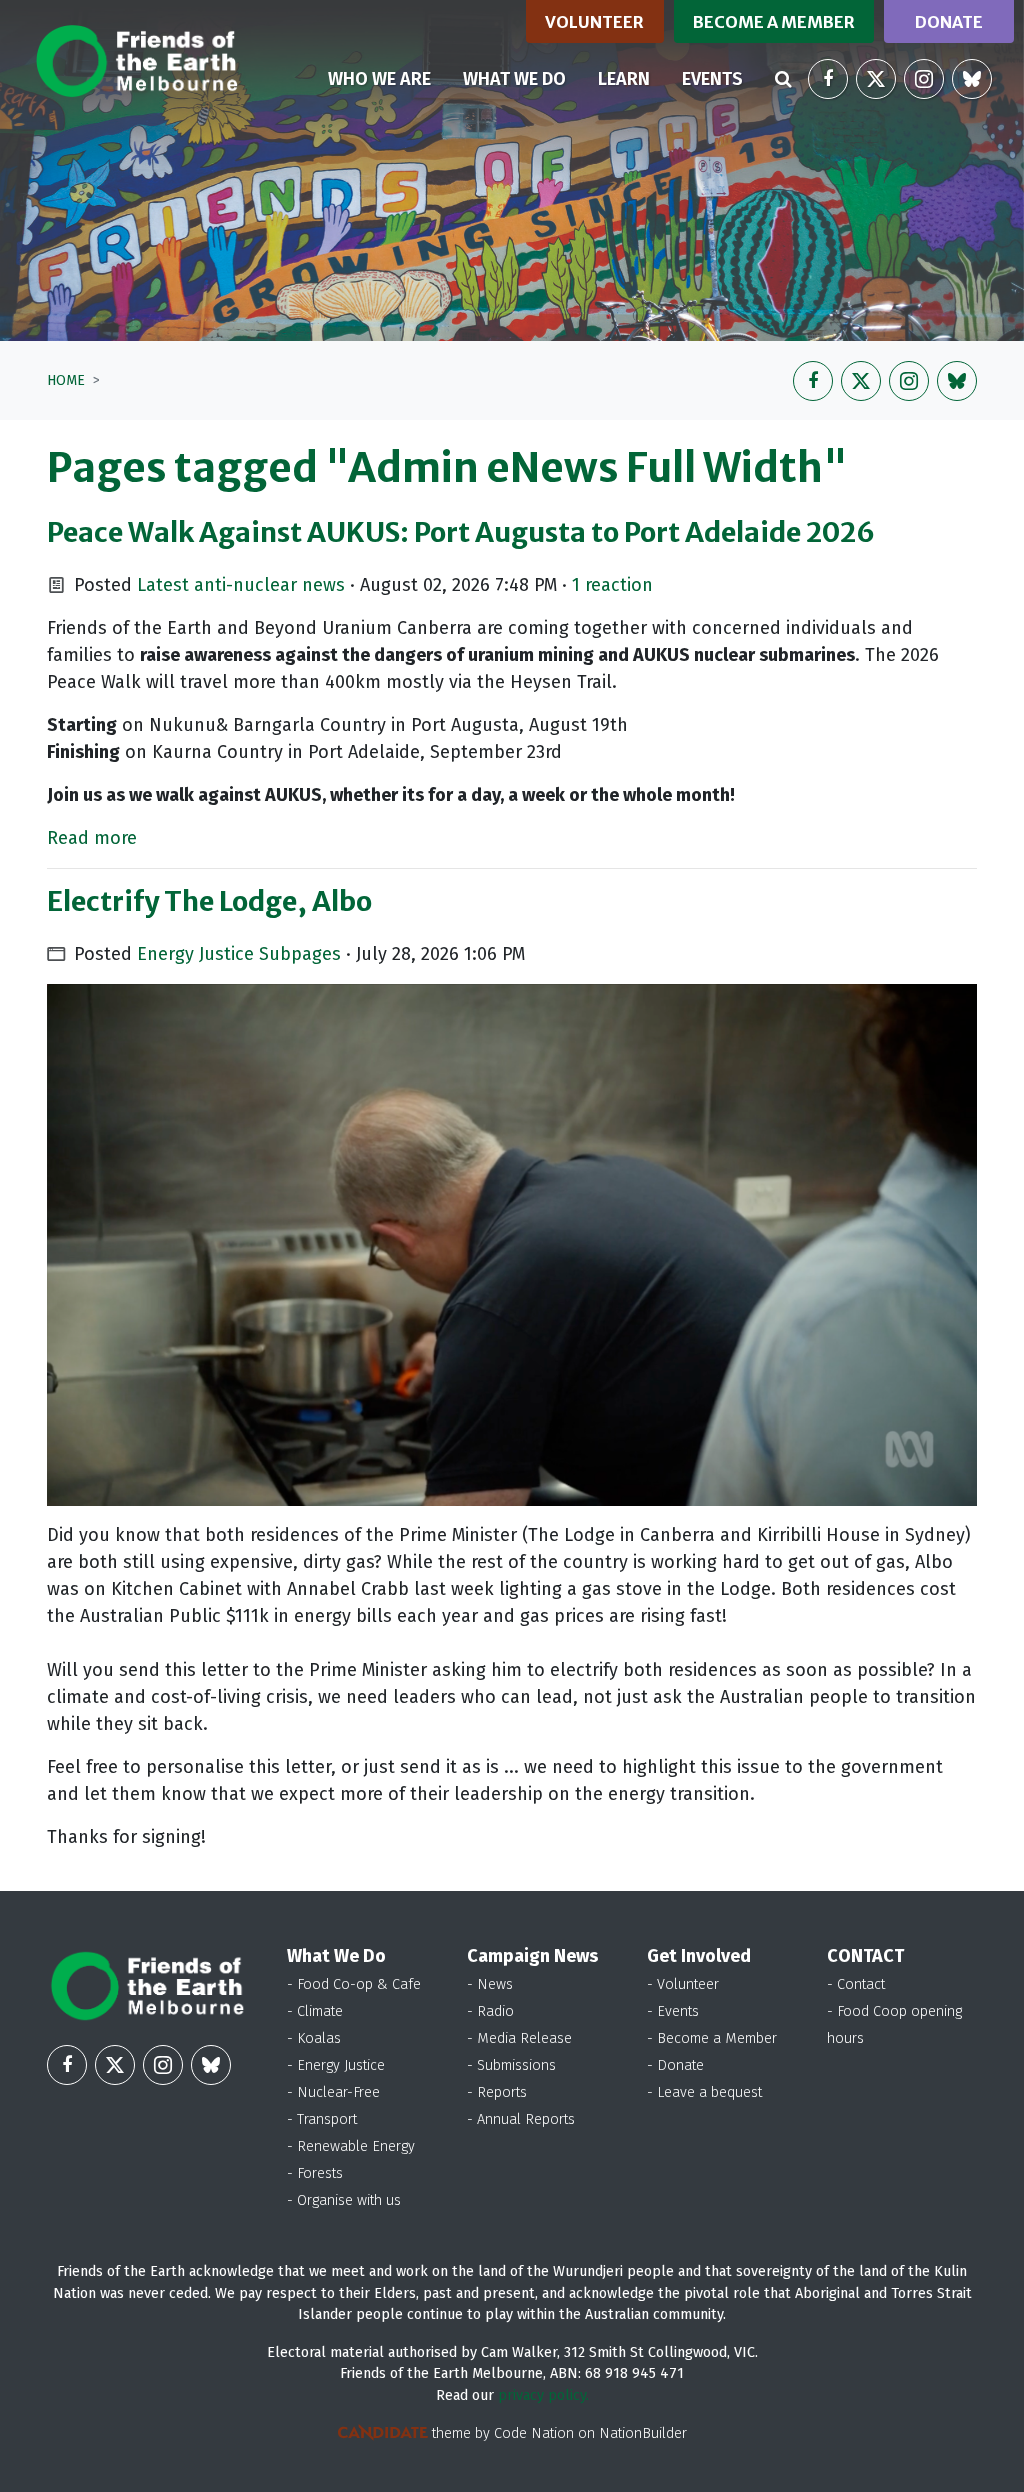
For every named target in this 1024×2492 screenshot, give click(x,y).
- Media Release (519, 2038)
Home (66, 380)
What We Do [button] (514, 79)
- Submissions (511, 2065)
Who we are (379, 79)
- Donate (675, 2065)
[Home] (136, 61)
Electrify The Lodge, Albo (209, 901)
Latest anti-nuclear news (241, 585)
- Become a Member (712, 2038)
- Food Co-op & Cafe (354, 1984)
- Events (673, 2011)
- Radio (490, 2011)
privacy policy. (543, 2395)
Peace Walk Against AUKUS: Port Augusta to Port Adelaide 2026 (461, 532)
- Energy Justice (336, 2065)
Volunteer (594, 22)
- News (490, 1984)
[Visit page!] (828, 79)
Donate (949, 22)
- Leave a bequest (704, 2092)
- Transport (322, 2119)
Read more (92, 838)
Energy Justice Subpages (239, 954)
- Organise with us (344, 2200)
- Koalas (314, 2038)
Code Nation (534, 2433)
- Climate (315, 2011)
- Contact (856, 1984)
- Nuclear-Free (333, 2092)
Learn (624, 79)
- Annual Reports (521, 2119)
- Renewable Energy (351, 2146)
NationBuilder (643, 2433)
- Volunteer (683, 1984)
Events (712, 79)
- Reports (497, 2092)
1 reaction (612, 585)
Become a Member (774, 22)
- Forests (315, 2173)
